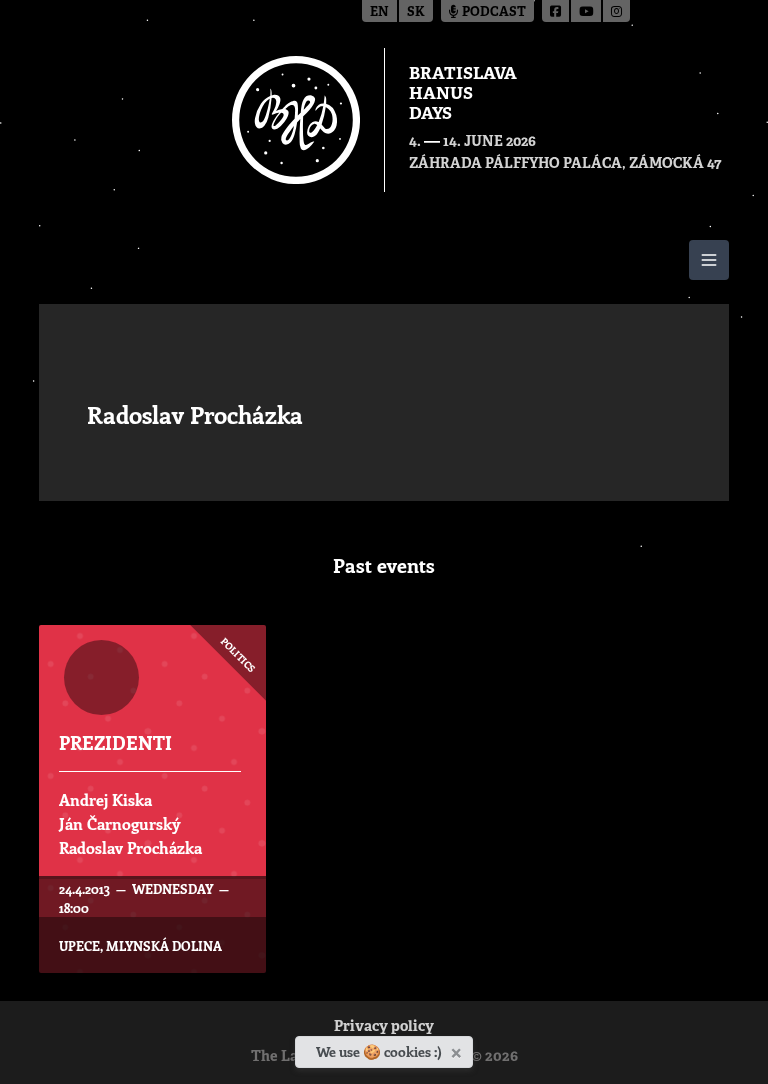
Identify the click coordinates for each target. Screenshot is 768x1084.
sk (416, 12)
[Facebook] (556, 11)
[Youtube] (587, 11)
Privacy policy (384, 1027)
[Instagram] (616, 11)
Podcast (492, 12)
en (379, 12)
